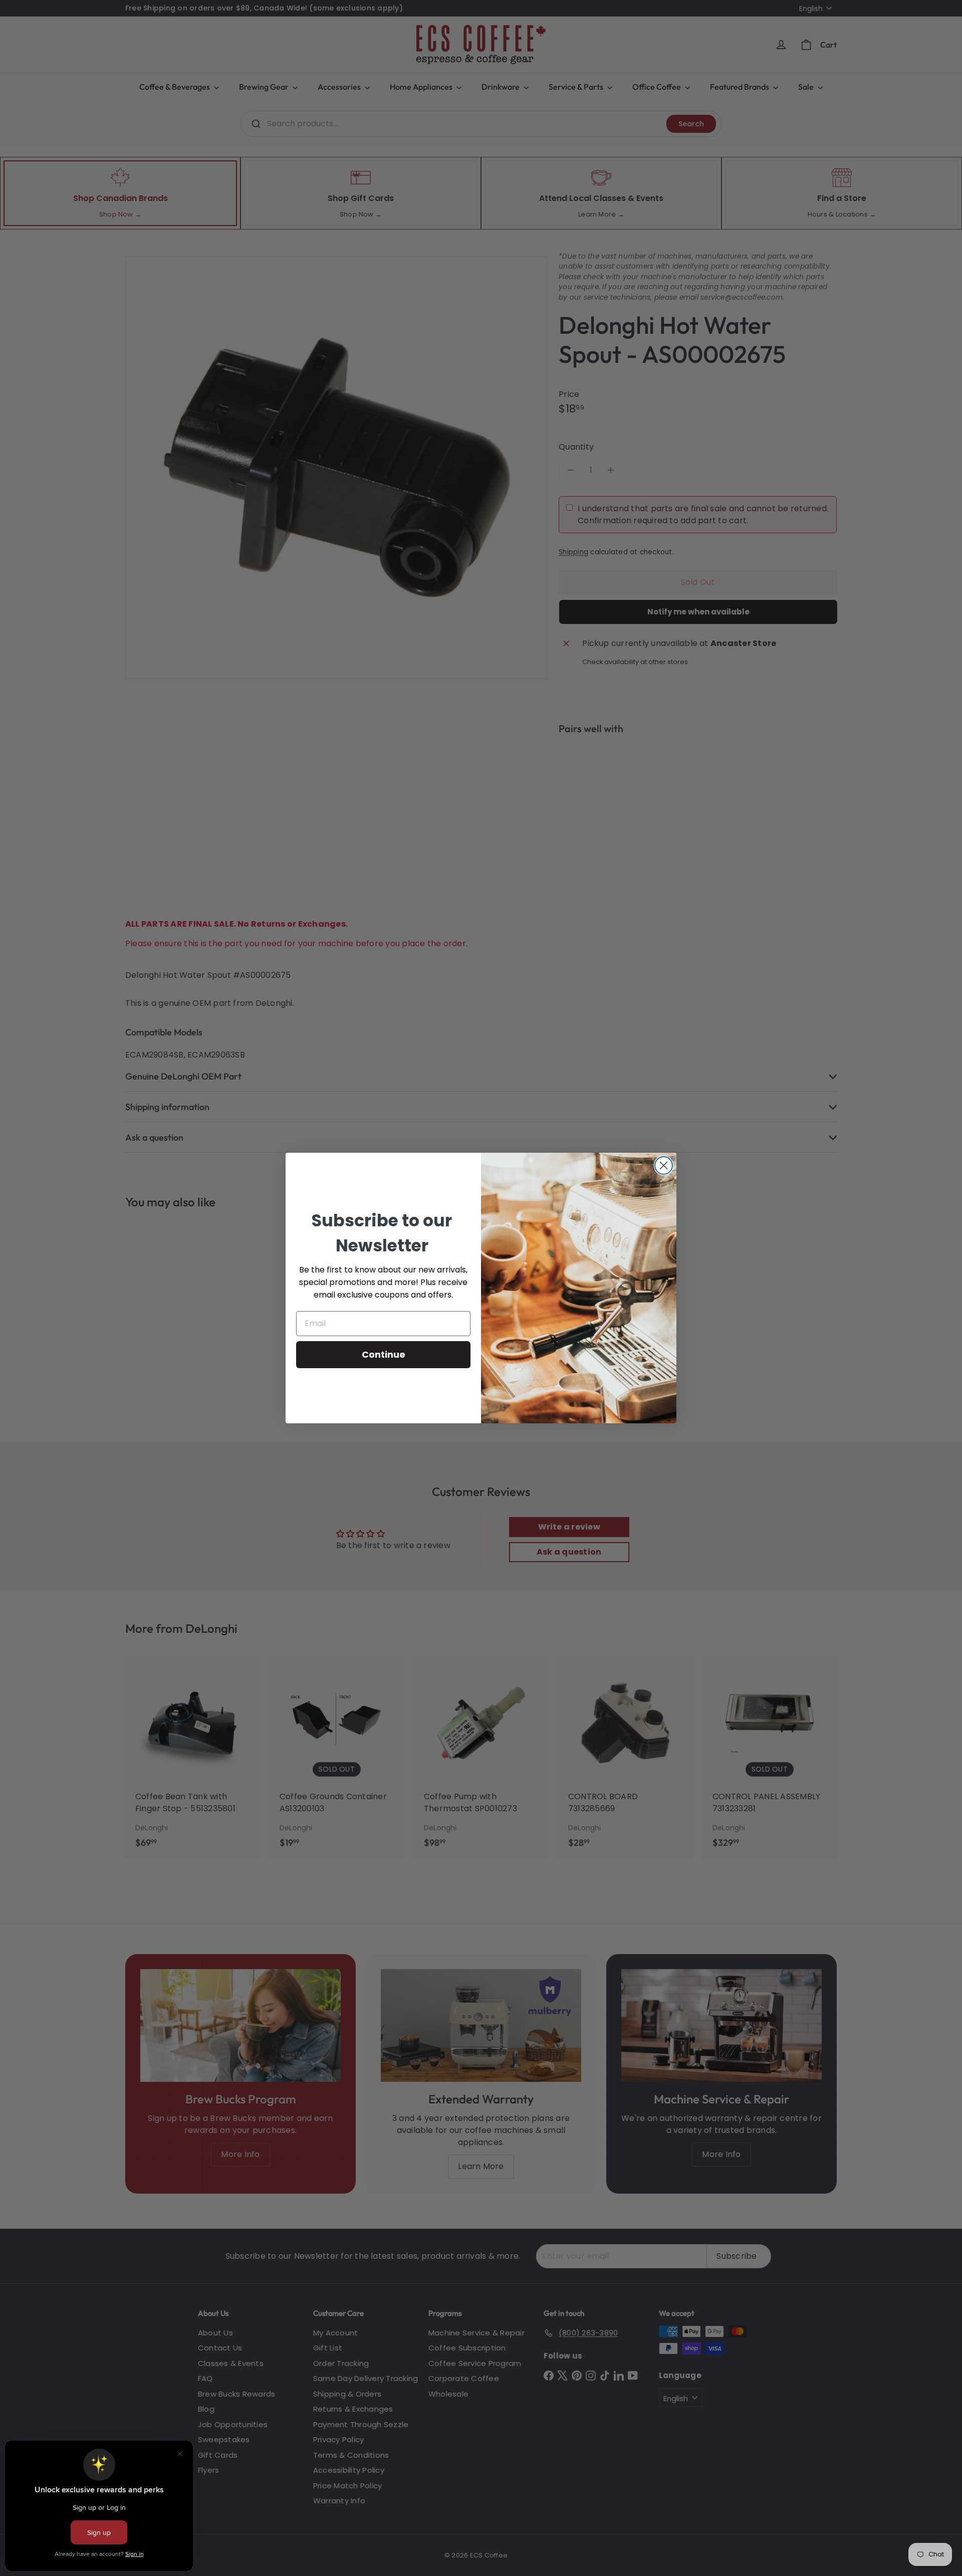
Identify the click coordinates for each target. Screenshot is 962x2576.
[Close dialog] (664, 1165)
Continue (384, 1354)
